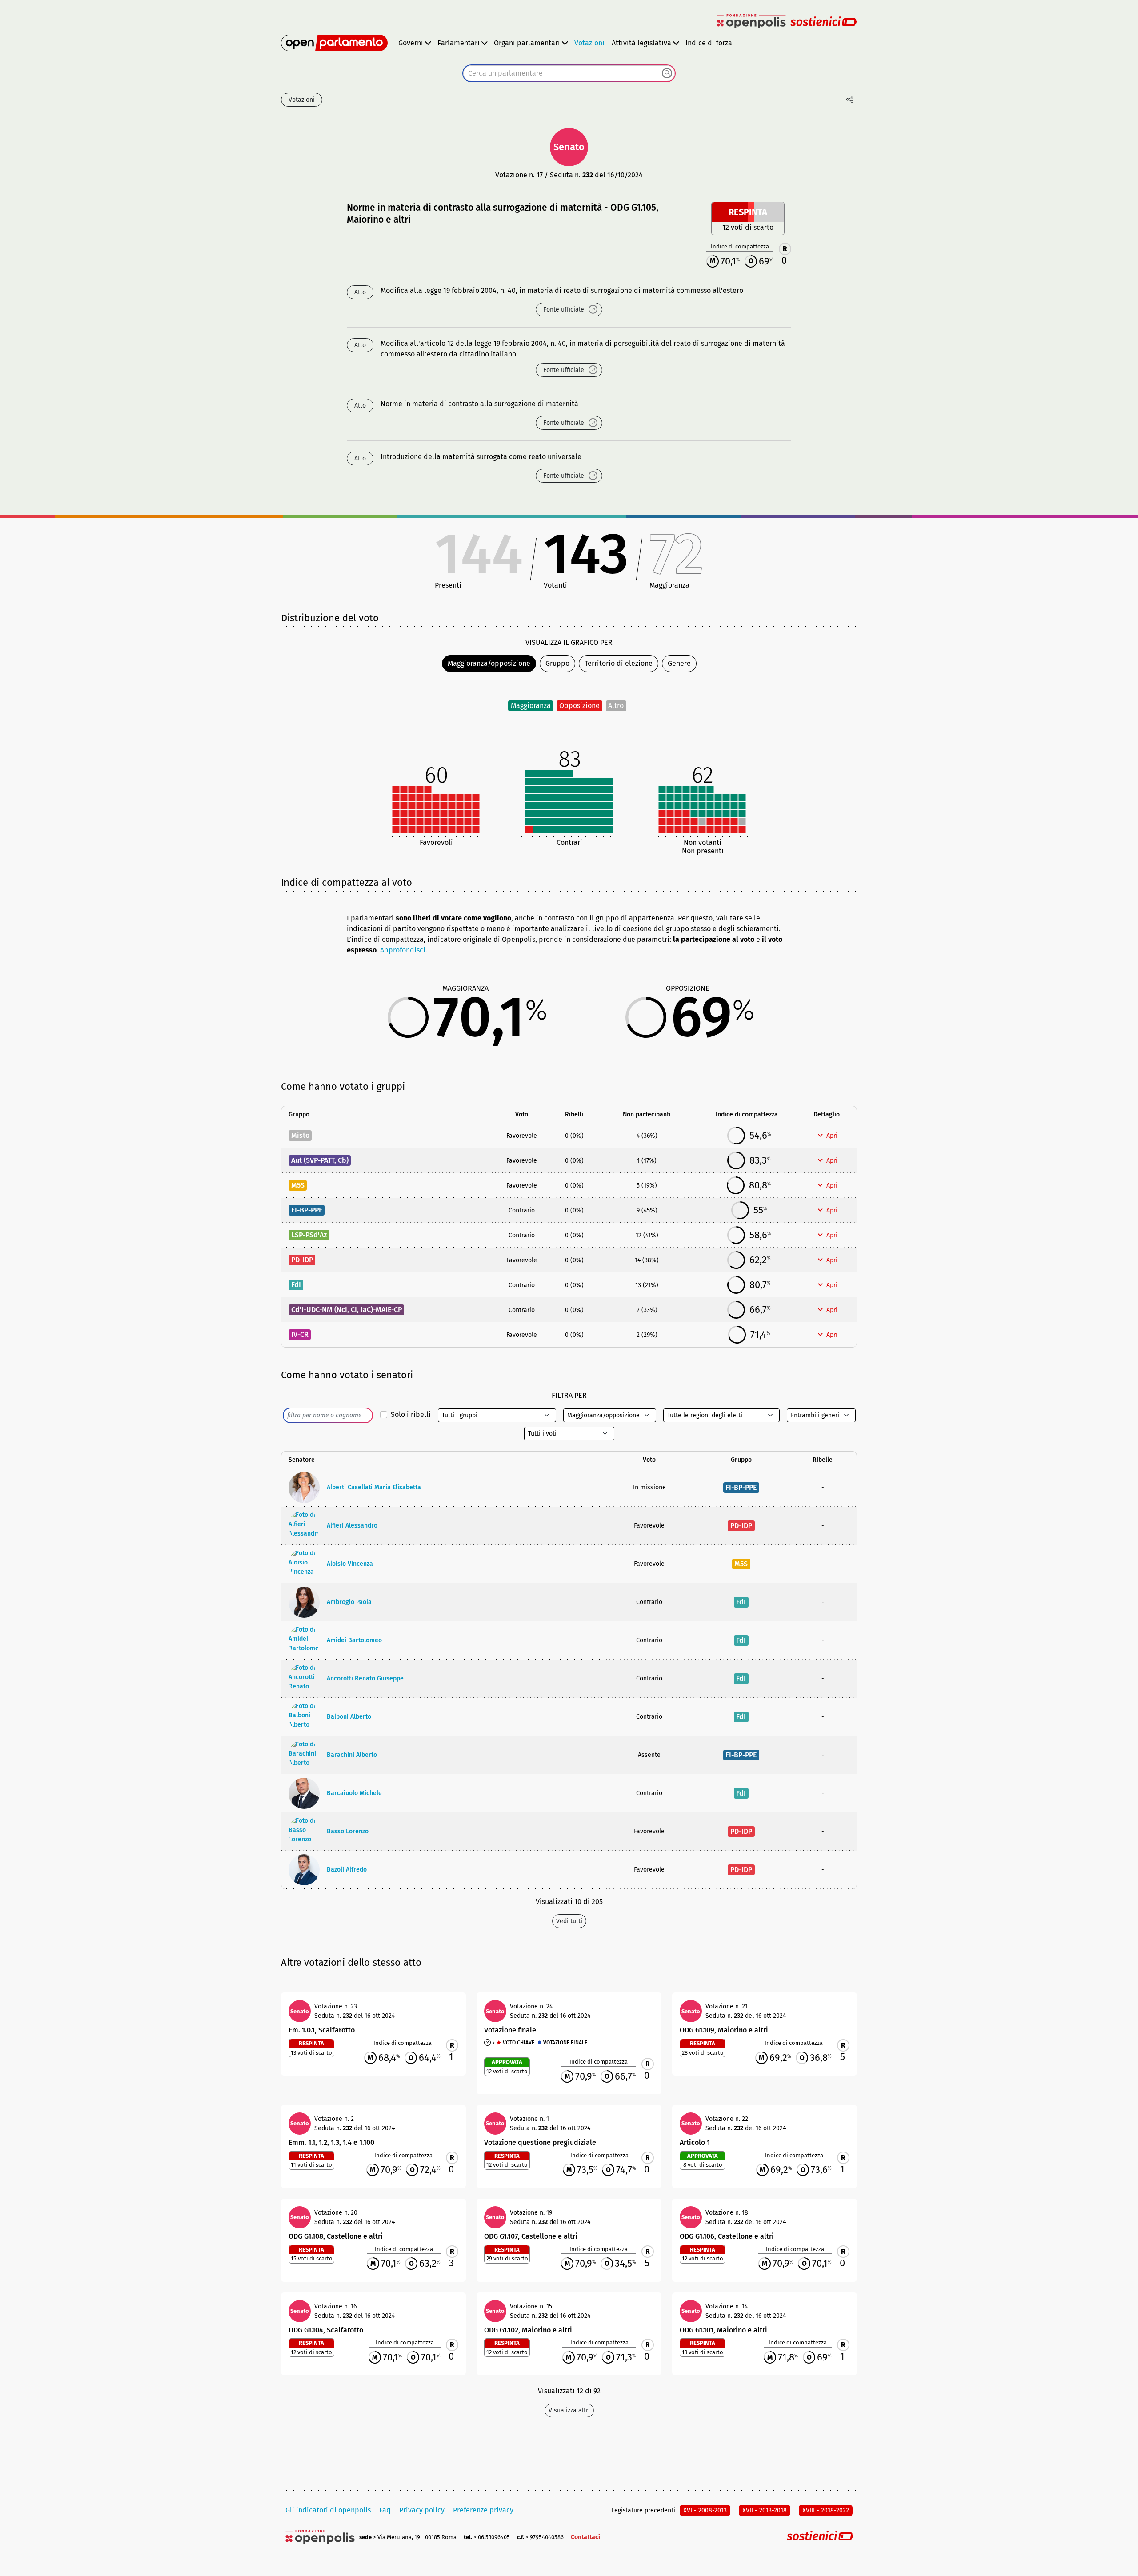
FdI (296, 1285)
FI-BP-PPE (307, 1210)
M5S (298, 1185)
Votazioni (589, 43)
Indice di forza (709, 43)
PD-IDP (302, 1260)
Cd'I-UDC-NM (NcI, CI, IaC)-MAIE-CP (347, 1310)
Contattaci (585, 2537)
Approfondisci (403, 950)
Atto (360, 292)
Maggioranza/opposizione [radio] (489, 663)
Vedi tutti (569, 1921)
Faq (385, 2510)
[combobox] (569, 73)
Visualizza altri (569, 2410)
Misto (300, 1135)
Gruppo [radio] (557, 663)
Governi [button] (411, 43)
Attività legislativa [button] (641, 43)
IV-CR (300, 1334)
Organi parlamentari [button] (527, 43)
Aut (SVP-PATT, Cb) (320, 1160)
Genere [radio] (679, 663)
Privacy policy (422, 2510)
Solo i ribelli (411, 1414)
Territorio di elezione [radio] (619, 663)
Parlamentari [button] (459, 43)
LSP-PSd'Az (309, 1235)
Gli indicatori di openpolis (328, 2510)
